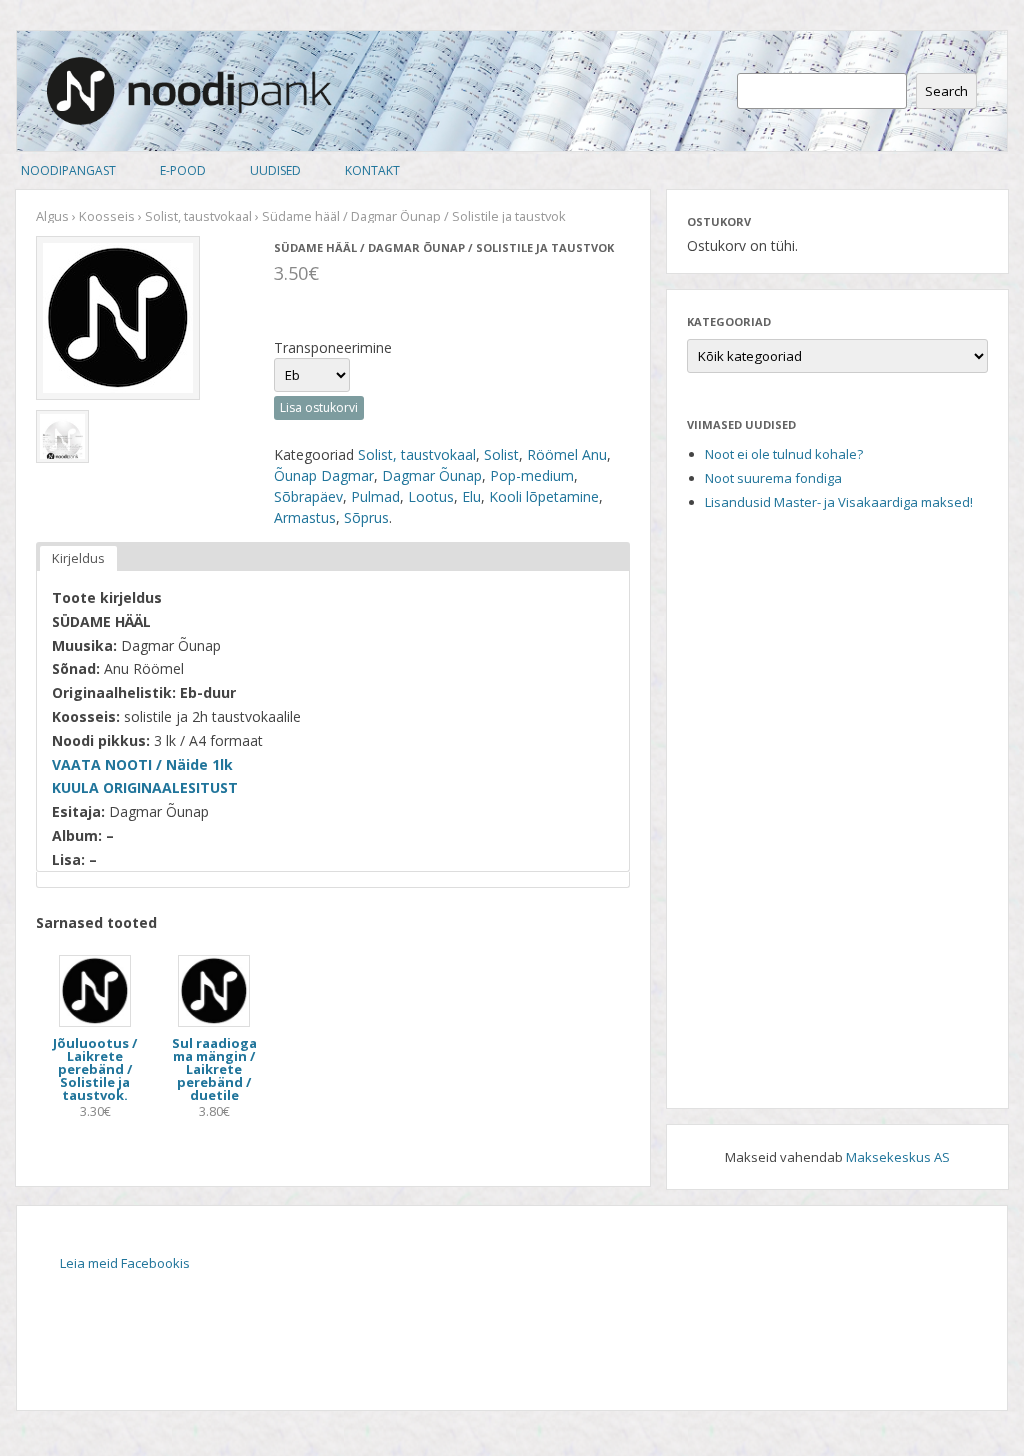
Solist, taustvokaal (198, 216)
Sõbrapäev (308, 496)
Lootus (431, 496)
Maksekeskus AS (898, 1157)
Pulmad (375, 496)
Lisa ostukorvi (319, 407)
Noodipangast (68, 170)
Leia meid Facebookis (125, 1263)
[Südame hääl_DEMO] (62, 436)
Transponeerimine (333, 347)
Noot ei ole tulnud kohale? (784, 454)
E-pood (183, 170)
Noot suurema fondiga (773, 478)
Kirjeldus (78, 558)
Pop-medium (532, 475)
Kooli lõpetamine (544, 496)
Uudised (275, 170)
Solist (501, 454)
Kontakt (372, 170)
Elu (471, 496)
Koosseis (107, 216)
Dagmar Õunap (432, 475)
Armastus (305, 517)
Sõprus (366, 517)
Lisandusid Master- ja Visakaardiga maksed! (839, 502)
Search (946, 91)
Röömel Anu (567, 454)
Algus (52, 216)
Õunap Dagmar (324, 475)
